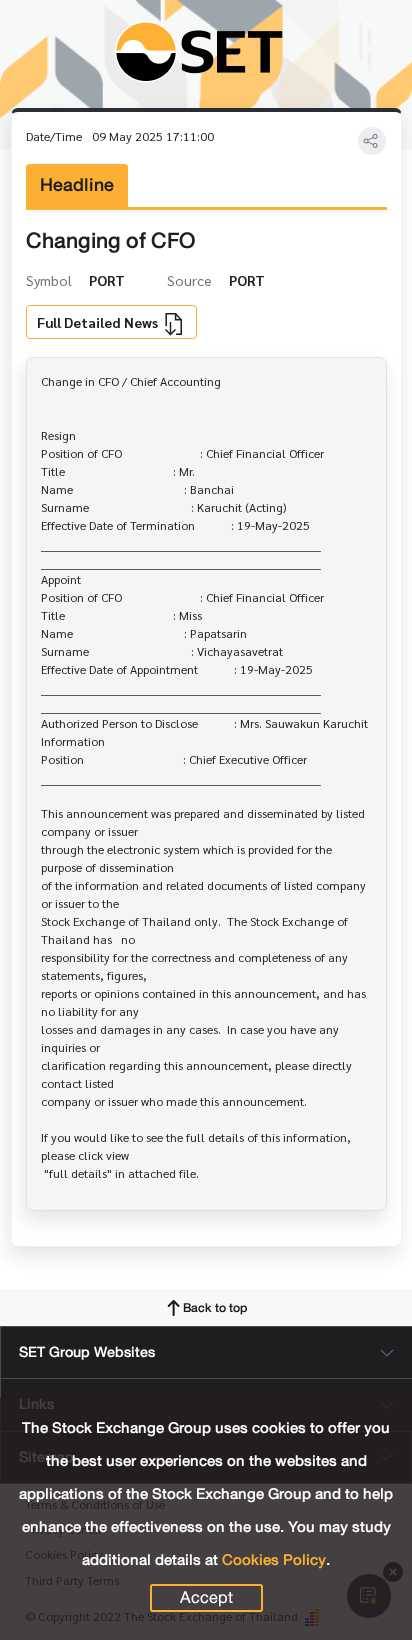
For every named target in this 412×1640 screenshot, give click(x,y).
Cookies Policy (274, 1560)
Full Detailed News (99, 322)
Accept (206, 1598)
